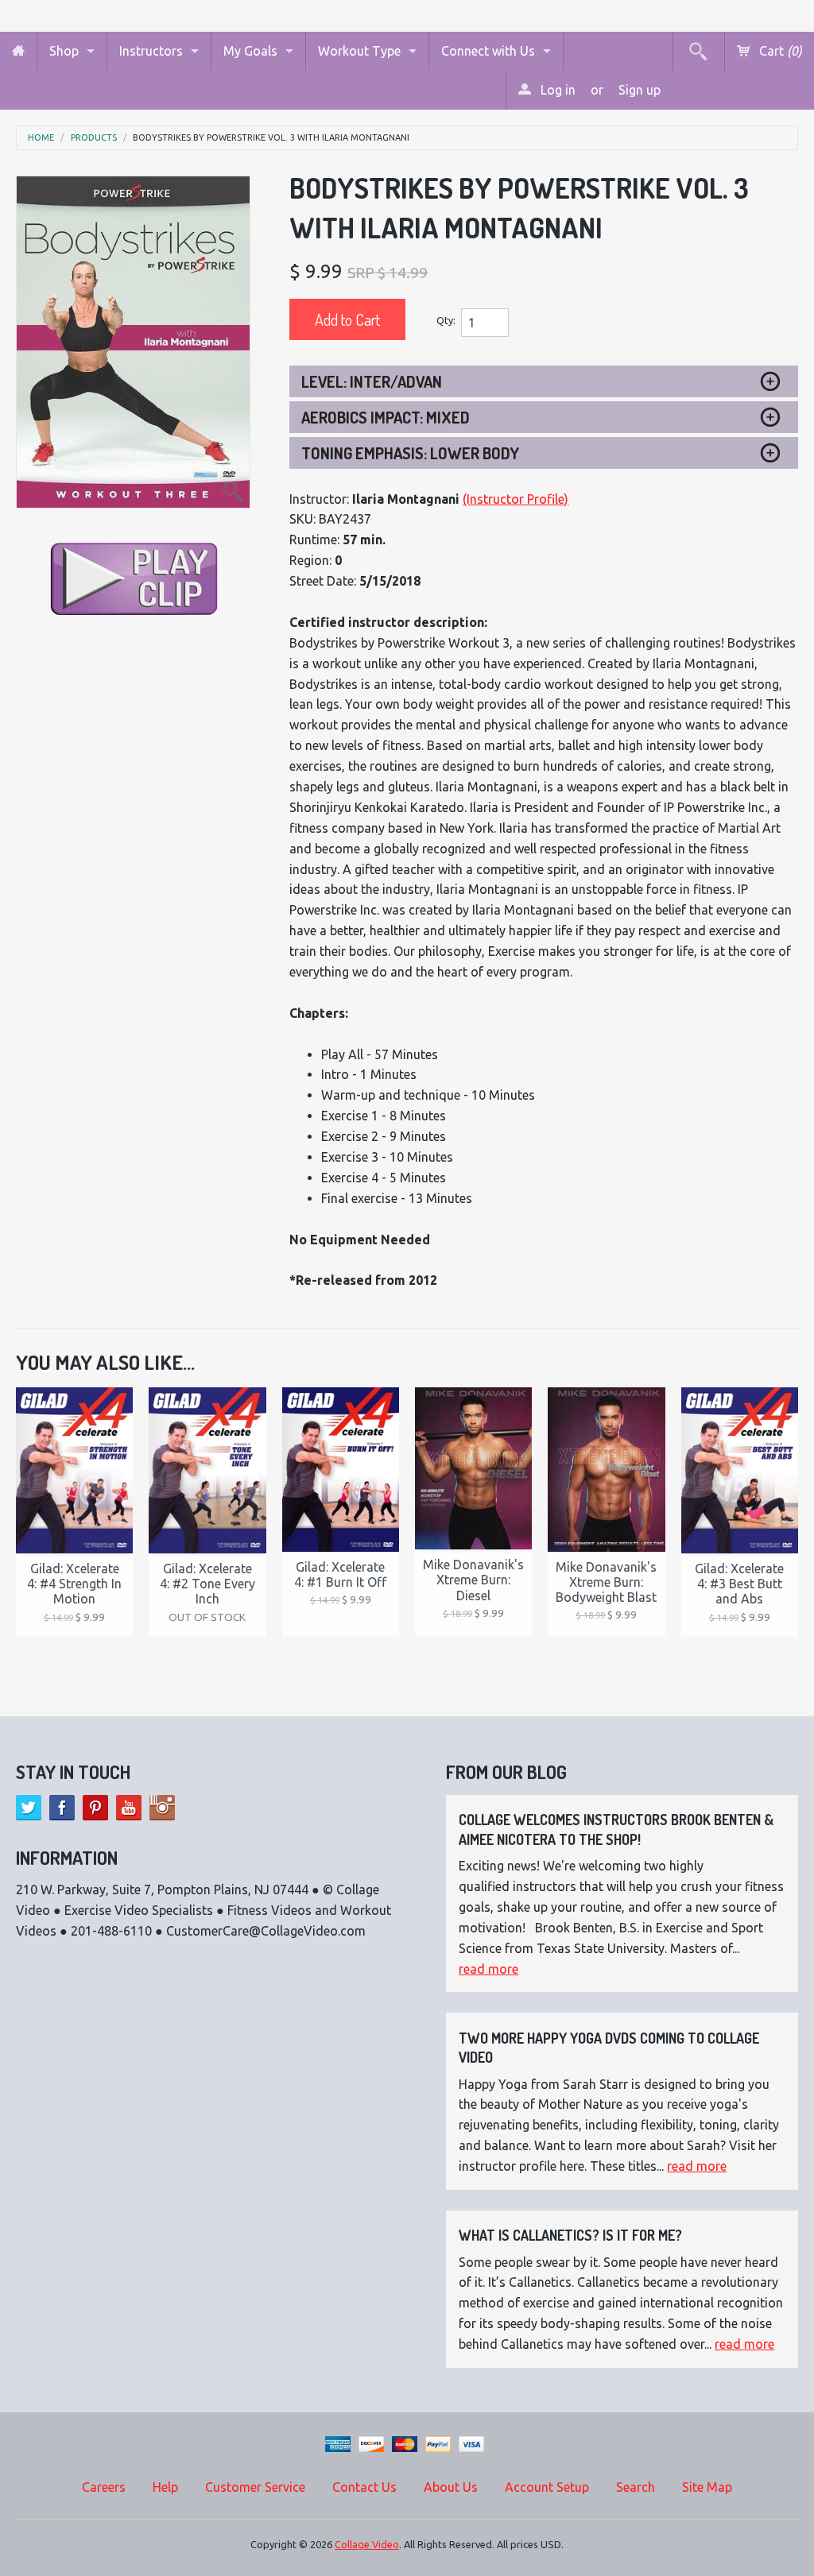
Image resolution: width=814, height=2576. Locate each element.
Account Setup (547, 2487)
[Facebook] (62, 1808)
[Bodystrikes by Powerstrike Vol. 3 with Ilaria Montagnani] (133, 342)
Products (94, 138)
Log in (556, 90)
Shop (64, 51)
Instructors (151, 51)
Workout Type (359, 51)
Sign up (640, 90)
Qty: (446, 320)
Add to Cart (347, 319)
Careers (104, 2487)
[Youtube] (129, 1808)
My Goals (250, 51)
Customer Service (255, 2487)
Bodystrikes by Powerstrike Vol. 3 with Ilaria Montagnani (271, 138)
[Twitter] (29, 1808)
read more (488, 1969)
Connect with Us (488, 51)
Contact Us (364, 2487)
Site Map (707, 2487)
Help (165, 2487)
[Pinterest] (95, 1808)
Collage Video (367, 2544)
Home (41, 138)
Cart (779, 51)
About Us (451, 2487)
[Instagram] (162, 1808)
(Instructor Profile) (516, 499)
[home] (18, 51)
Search (636, 2487)
